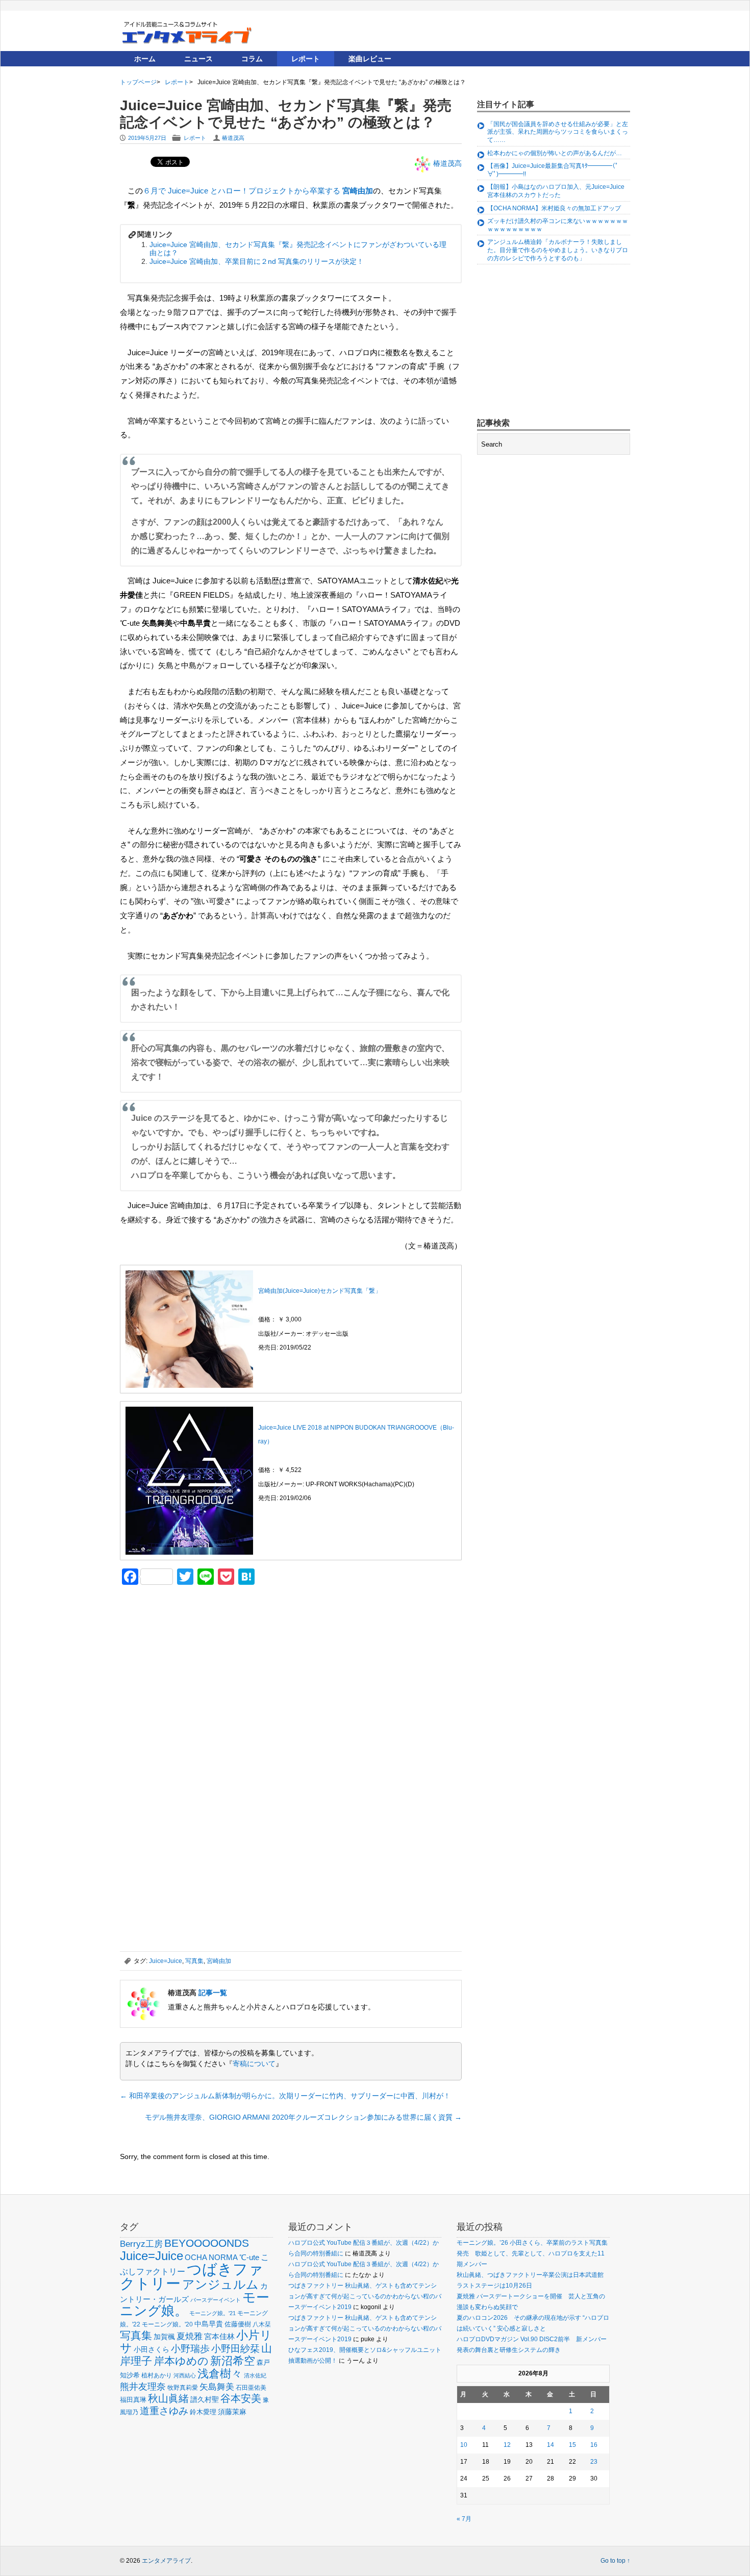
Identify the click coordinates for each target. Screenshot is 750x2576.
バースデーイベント (216, 2300)
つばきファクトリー (192, 2276)
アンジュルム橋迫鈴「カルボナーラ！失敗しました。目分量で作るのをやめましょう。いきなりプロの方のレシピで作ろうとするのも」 (558, 250)
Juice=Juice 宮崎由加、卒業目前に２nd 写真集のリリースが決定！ (257, 261)
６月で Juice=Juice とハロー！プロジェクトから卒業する (258, 191)
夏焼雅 (190, 2336)
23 (594, 2462)
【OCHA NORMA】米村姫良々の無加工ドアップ (554, 208)
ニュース (198, 59)
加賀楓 (164, 2337)
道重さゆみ (164, 2411)
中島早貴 (209, 2324)
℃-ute (249, 2257)
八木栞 (262, 2324)
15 (572, 2445)
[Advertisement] (196, 1664)
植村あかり (157, 2375)
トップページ (138, 82)
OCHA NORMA (211, 2257)
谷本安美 (241, 2398)
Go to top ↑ (615, 2561)
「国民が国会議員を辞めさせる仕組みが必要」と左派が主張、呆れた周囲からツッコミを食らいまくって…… (558, 132)
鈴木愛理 (203, 2412)
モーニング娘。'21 (212, 2313)
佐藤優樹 (238, 2324)
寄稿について (254, 2064)
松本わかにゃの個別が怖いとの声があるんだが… (555, 153)
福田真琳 (133, 2400)
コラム (252, 59)
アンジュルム (220, 2284)
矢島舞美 (217, 2387)
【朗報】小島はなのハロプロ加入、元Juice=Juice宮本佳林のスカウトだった (556, 191)
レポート (306, 59)
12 (507, 2445)
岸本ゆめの (181, 2361)
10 (464, 2445)
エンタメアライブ (166, 2561)
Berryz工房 (141, 2244)
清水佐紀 (255, 2375)
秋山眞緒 (168, 2398)
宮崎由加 (219, 1961)
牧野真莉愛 (183, 2387)
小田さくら (152, 2349)
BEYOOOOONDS (207, 2243)
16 (594, 2445)
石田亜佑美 (251, 2387)
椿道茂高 (233, 138)
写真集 (194, 1961)
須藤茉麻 (232, 2412)
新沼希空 (233, 2361)
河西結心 (185, 2375)
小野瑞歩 (190, 2349)
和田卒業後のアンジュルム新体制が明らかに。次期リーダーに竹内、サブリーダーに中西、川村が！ (285, 2096)
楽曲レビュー (370, 59)
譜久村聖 (205, 2399)
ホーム (145, 59)
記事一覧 (213, 1993)
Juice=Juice (166, 1961)
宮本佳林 (219, 2336)
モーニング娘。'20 (167, 2324)
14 (551, 2445)
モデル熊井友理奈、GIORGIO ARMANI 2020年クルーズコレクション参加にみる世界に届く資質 (303, 2117)
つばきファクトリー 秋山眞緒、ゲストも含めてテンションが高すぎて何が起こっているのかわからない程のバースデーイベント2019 (365, 2296)
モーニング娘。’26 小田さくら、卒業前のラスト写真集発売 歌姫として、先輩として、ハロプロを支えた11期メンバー (532, 2253)
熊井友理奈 (143, 2386)
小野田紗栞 (235, 2349)
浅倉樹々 (220, 2374)
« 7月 (464, 2519)
